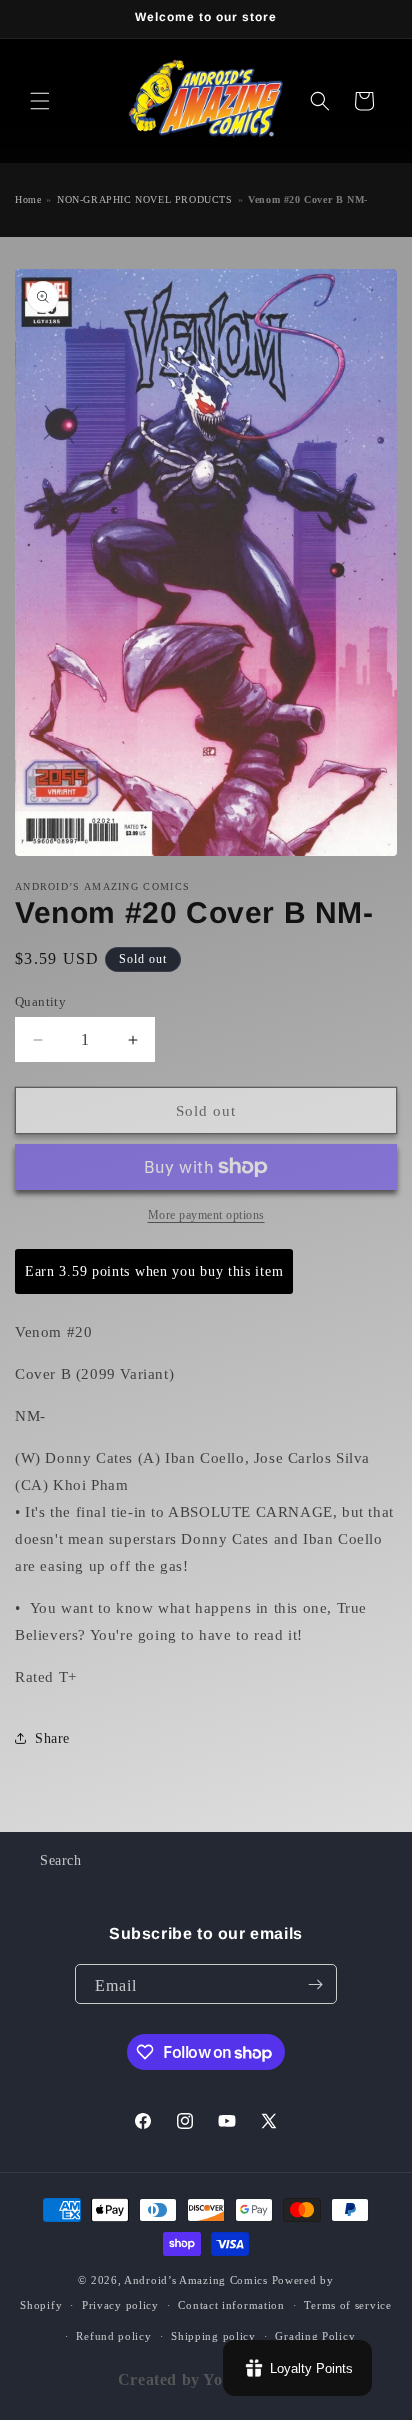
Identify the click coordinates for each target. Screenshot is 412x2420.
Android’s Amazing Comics (196, 2280)
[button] (40, 101)
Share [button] (52, 1738)
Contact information (231, 2305)
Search (61, 1860)
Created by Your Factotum (216, 2379)
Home (28, 199)
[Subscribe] (315, 1984)
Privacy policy (120, 2305)
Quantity (40, 1001)
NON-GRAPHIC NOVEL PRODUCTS (145, 199)
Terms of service (347, 2305)
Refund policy (113, 2336)
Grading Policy (315, 2336)
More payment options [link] (206, 1215)
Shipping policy (213, 2336)
